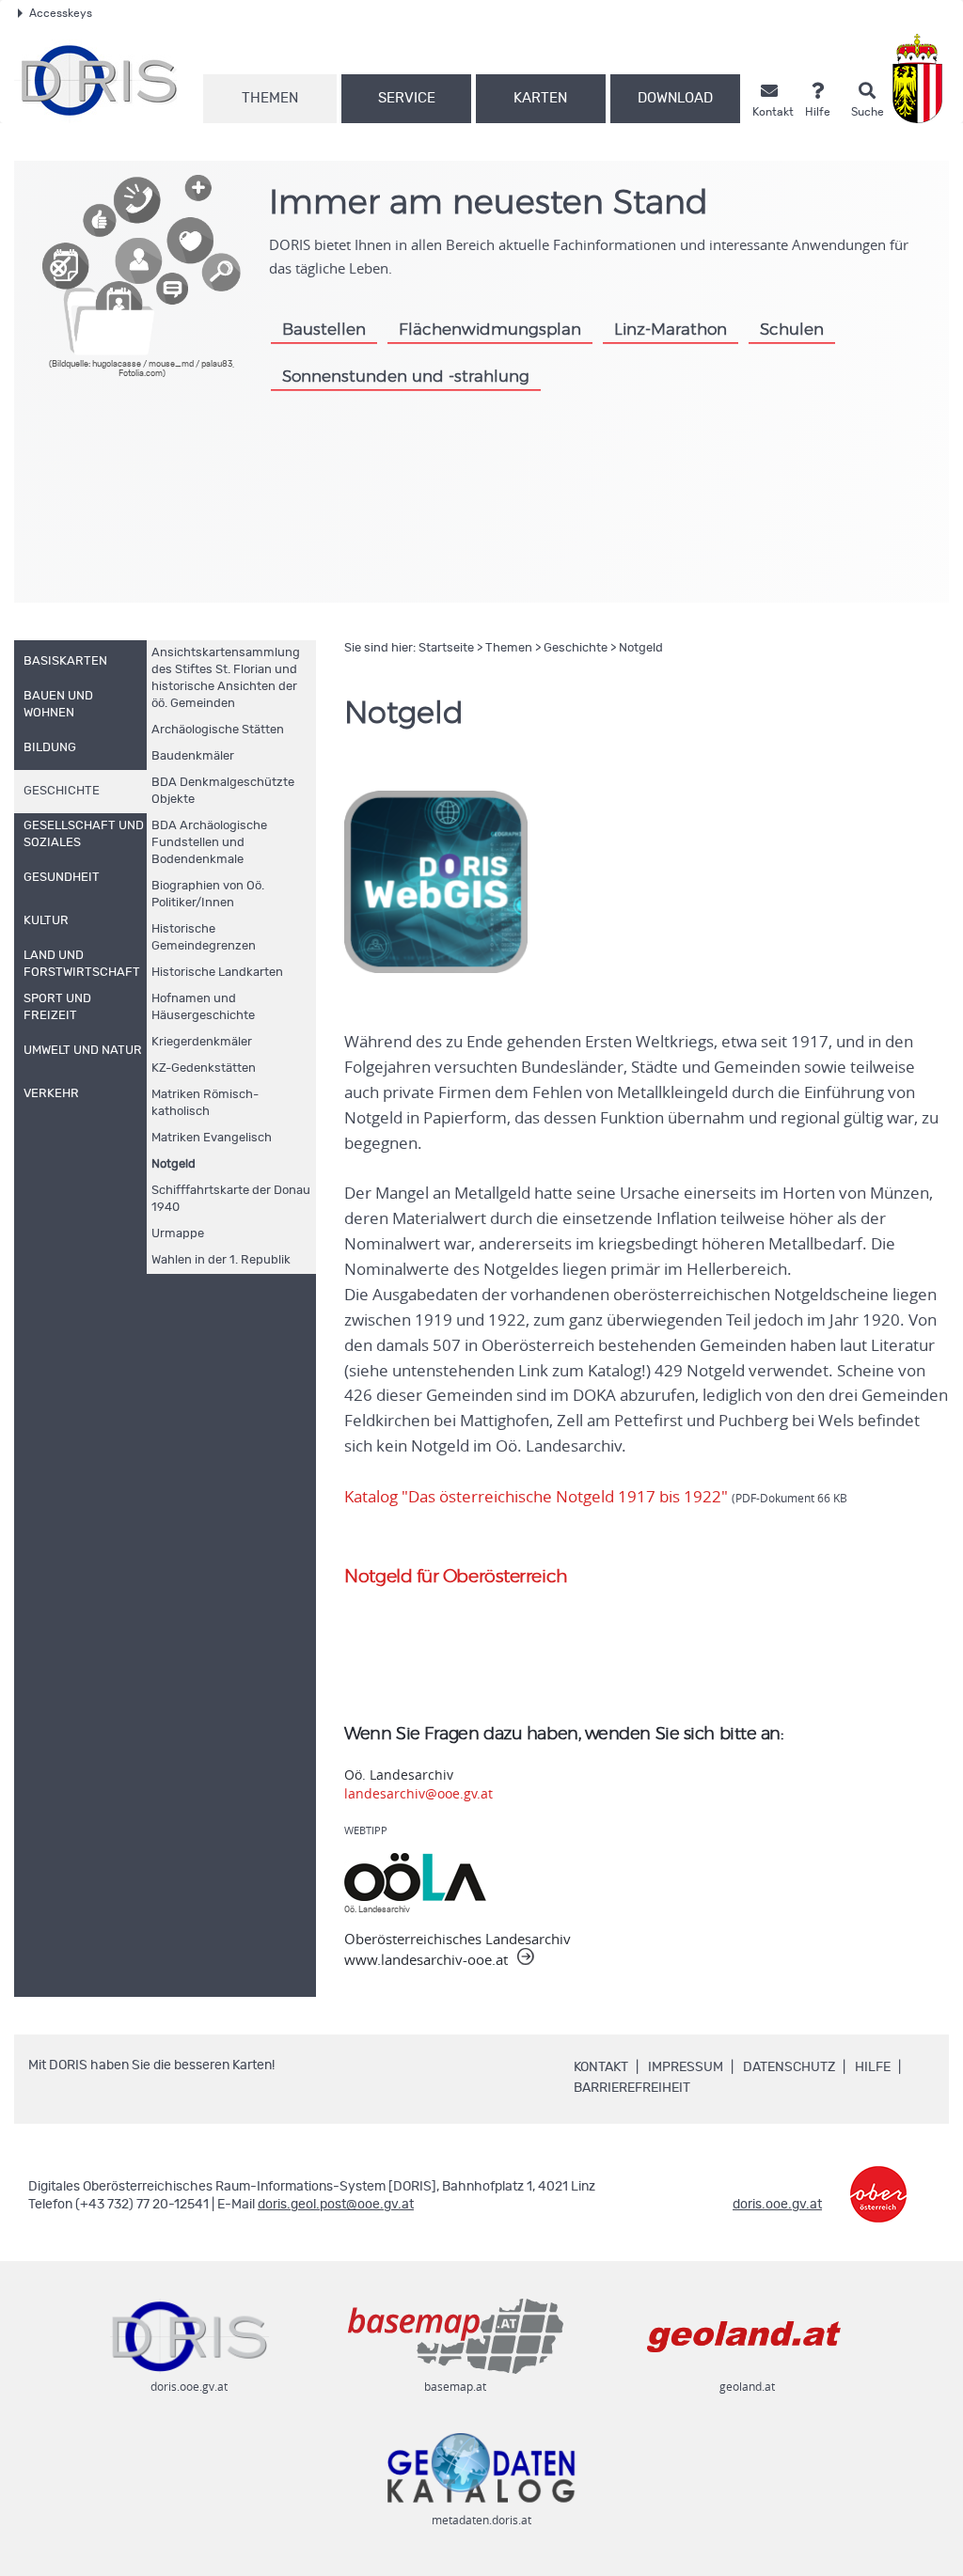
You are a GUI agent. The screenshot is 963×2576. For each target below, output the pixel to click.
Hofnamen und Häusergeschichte (203, 1007)
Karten (540, 98)
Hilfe (873, 2067)
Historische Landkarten (217, 973)
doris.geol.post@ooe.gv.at (336, 2205)
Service (407, 98)
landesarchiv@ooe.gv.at (418, 1793)
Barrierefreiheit (632, 2088)
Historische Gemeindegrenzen (204, 938)
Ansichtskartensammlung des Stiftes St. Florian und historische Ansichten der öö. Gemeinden (226, 678)
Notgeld (174, 1164)
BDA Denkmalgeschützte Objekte (223, 791)
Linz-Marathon (671, 330)
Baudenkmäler (193, 756)
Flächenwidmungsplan (490, 330)
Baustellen (324, 330)
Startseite (446, 648)
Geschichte (576, 648)
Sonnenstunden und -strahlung (406, 377)
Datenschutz (789, 2067)
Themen (270, 98)
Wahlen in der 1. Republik (221, 1260)
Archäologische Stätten (218, 730)
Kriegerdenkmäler (202, 1042)
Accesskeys (61, 13)
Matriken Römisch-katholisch (205, 1103)
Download (675, 98)
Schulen (792, 330)
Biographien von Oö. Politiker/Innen (208, 895)
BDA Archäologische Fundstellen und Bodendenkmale (209, 843)
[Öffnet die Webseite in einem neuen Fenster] (921, 79)
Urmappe (178, 1234)
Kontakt (601, 2067)
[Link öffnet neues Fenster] (878, 2181)
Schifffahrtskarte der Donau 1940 (231, 1199)
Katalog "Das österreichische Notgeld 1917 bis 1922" (596, 1497)
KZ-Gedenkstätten (204, 1068)
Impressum (686, 2067)
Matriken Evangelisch (212, 1138)
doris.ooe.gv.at (777, 2205)
